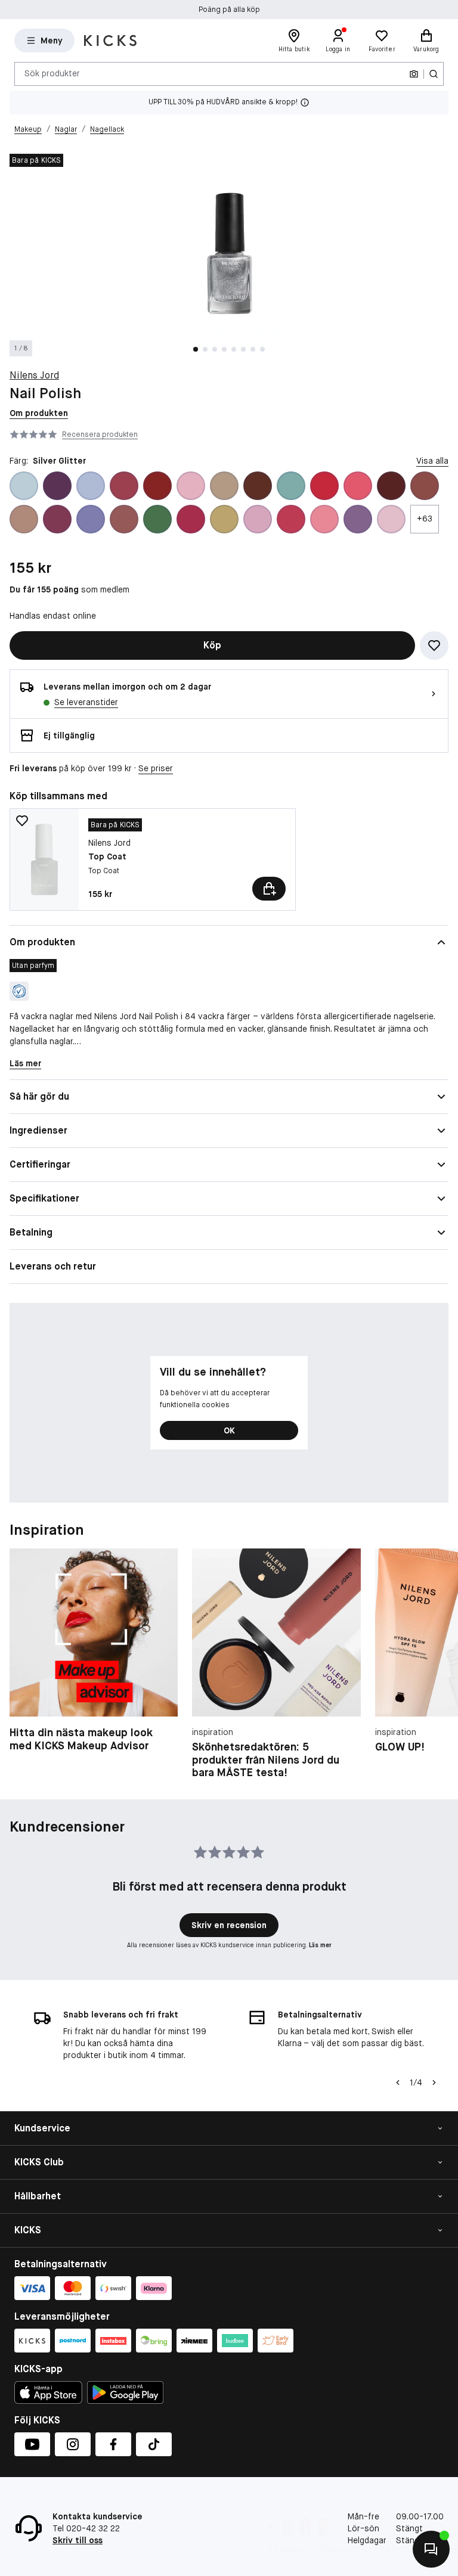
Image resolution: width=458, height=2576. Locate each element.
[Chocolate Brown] (258, 486)
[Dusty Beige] (24, 519)
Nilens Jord (34, 375)
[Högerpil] (434, 1664)
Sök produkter (52, 73)
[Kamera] (414, 74)
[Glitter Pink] (258, 519)
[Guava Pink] (324, 519)
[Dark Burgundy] (391, 486)
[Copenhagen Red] (324, 486)
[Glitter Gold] (224, 519)
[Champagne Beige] (224, 486)
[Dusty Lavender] (91, 519)
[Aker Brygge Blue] (24, 486)
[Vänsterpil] (398, 2082)
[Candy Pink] (191, 486)
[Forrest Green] (157, 519)
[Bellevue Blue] (91, 486)
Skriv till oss (78, 2540)
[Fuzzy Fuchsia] (191, 519)
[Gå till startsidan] (110, 41)
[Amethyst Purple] (57, 486)
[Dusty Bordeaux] (57, 519)
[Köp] (269, 889)
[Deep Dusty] (425, 486)
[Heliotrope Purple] (358, 519)
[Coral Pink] (358, 486)
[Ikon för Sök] (434, 74)
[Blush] (124, 486)
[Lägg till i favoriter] (434, 645)
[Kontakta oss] (431, 2549)
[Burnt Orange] (157, 486)
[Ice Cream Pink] (391, 519)
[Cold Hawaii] (291, 486)
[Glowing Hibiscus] (291, 519)
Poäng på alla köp (229, 10)
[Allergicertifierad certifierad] (19, 991)
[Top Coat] (153, 859)
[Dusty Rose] (124, 519)
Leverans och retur (53, 1266)
